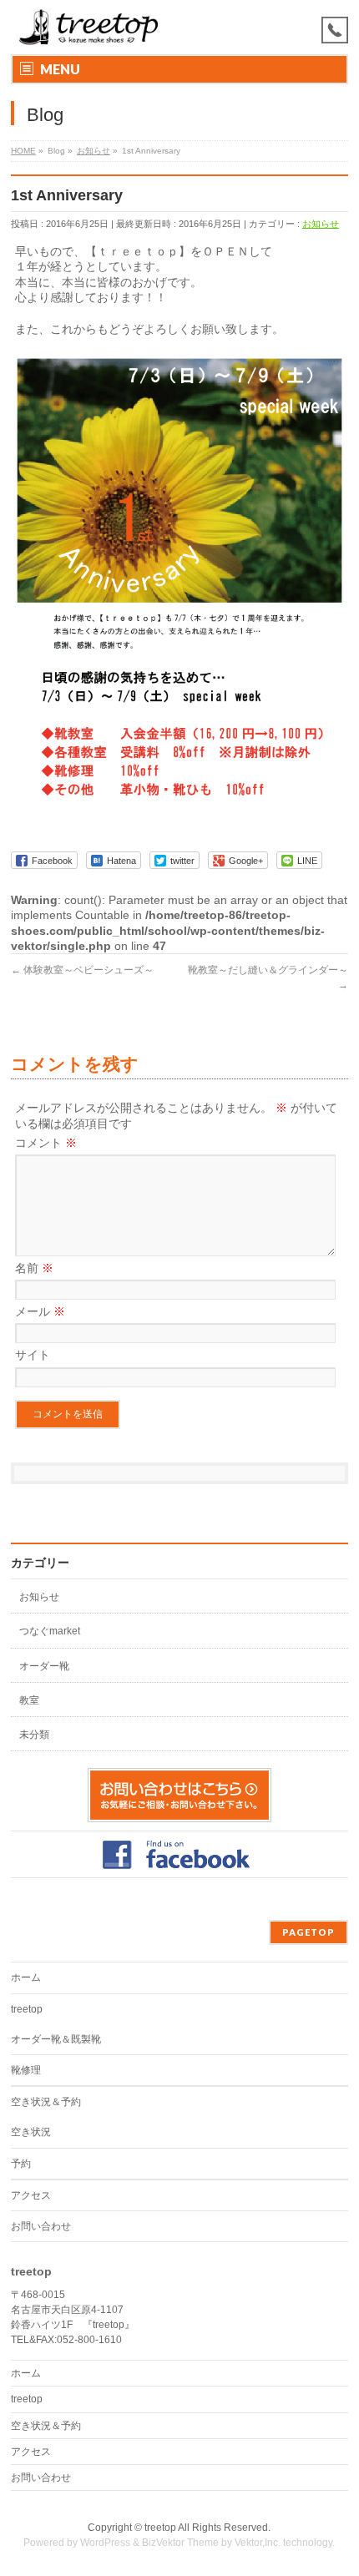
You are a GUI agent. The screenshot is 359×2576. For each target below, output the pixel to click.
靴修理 (26, 2070)
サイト (33, 1355)
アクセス (31, 2195)
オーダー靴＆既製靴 (56, 2039)
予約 (21, 2164)
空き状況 (31, 2132)
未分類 (34, 1735)
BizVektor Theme (180, 2543)
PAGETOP (308, 1932)
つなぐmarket (50, 1631)
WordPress (105, 2543)
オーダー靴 (44, 1666)
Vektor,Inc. (258, 2543)
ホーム (26, 1977)
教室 (29, 1700)
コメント (46, 1143)
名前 (34, 1268)
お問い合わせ (41, 2226)
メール (40, 1311)
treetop (27, 2009)
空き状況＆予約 (46, 2102)
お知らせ (321, 224)
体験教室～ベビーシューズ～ (82, 970)
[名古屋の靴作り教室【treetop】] (89, 27)
